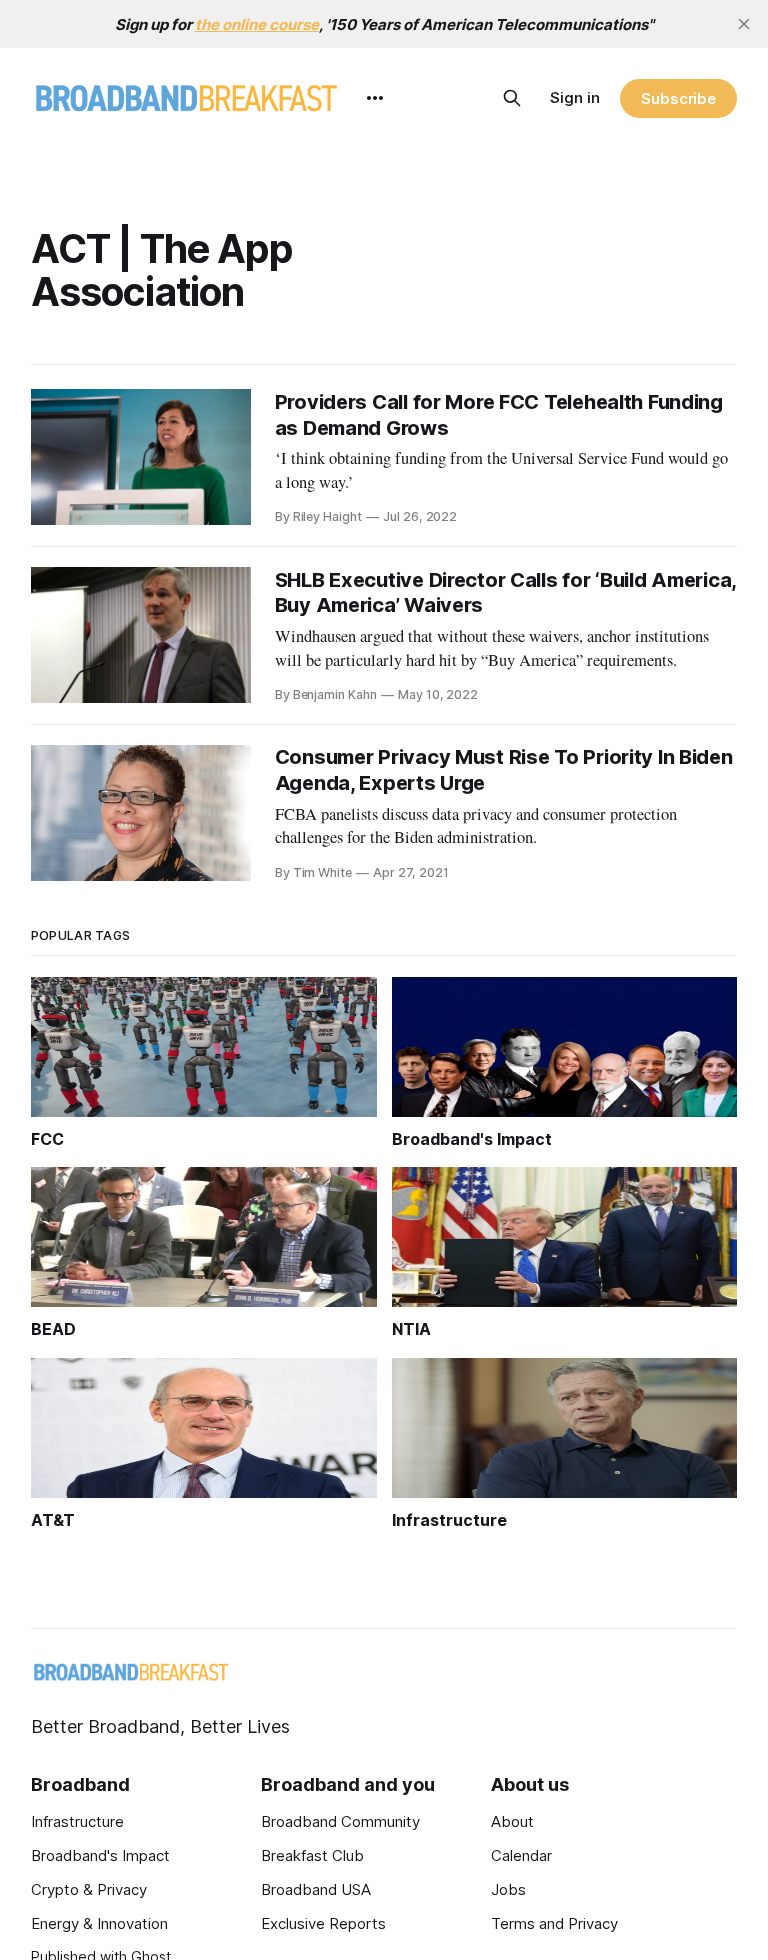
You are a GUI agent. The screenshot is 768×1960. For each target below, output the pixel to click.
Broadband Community (340, 1821)
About (512, 1821)
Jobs (508, 1889)
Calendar (521, 1855)
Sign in (575, 97)
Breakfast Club (312, 1855)
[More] (375, 98)
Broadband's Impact (100, 1855)
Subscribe (678, 98)
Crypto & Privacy (89, 1889)
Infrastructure (77, 1821)
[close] (744, 24)
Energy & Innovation (99, 1923)
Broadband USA (316, 1889)
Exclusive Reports (323, 1923)
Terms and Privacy (554, 1923)
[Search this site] (512, 98)
